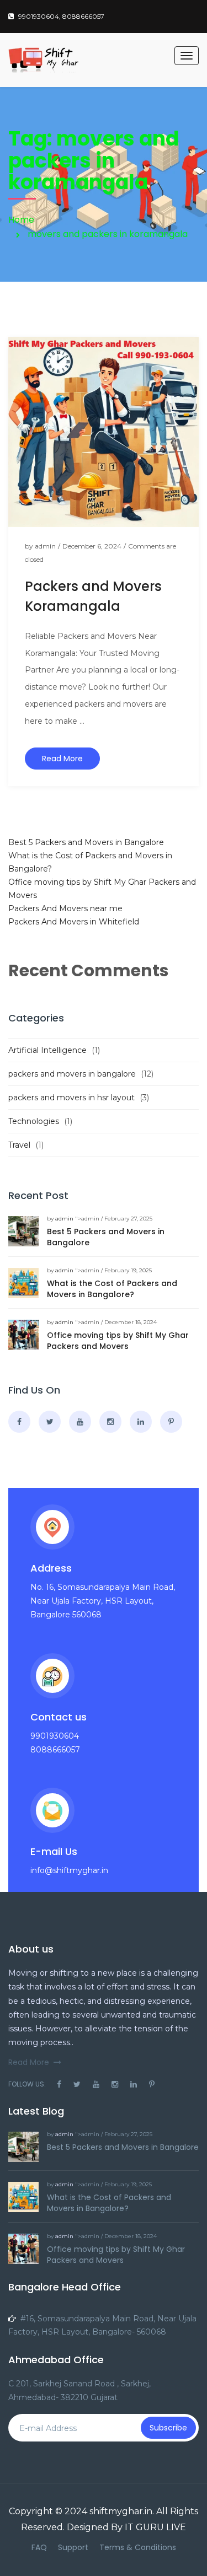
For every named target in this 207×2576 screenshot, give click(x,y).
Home (21, 220)
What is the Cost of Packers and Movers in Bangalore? (112, 1289)
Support (73, 2547)
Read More (62, 759)
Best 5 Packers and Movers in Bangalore (86, 842)
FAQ (39, 2547)
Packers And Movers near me (65, 908)
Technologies (34, 1121)
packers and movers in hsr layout (71, 1098)
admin (45, 546)
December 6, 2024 (92, 546)
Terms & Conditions (138, 2547)
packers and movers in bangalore (72, 1074)
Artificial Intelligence (47, 1050)
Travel (19, 1145)
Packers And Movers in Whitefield (74, 922)
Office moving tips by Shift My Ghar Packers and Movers (118, 1341)
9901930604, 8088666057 (61, 16)
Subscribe (168, 2428)
